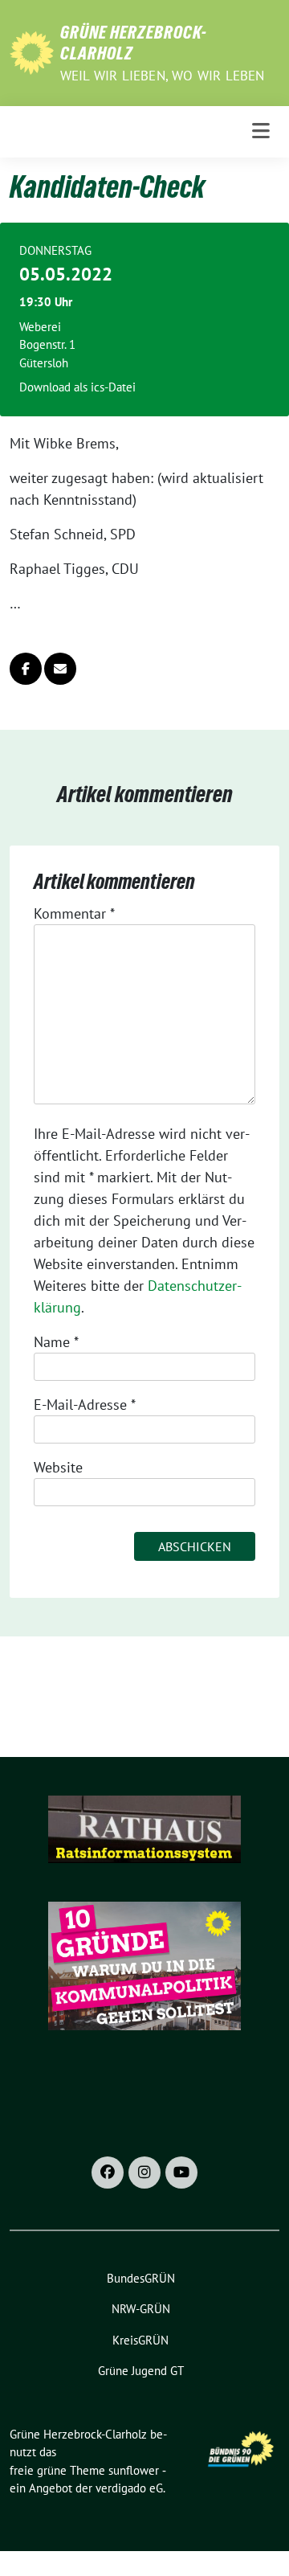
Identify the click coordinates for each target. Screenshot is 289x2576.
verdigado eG (129, 2488)
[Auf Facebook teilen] (26, 669)
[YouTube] (181, 2173)
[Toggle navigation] (261, 131)
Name (56, 1342)
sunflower (134, 2470)
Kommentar (74, 913)
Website (58, 1467)
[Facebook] (108, 2173)
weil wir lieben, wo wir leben (163, 76)
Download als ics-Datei (77, 387)
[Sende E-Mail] (60, 669)
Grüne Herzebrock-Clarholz (134, 43)
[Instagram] (144, 2173)
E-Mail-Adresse (85, 1405)
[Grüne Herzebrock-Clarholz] (32, 51)
